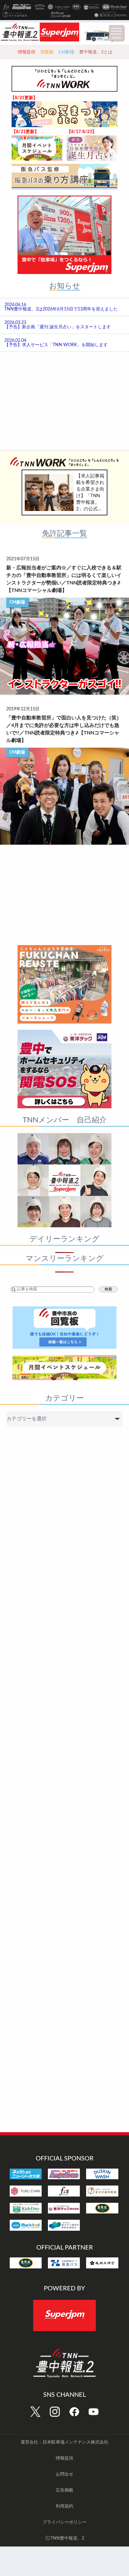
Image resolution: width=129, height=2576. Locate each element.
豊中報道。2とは (96, 52)
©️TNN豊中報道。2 (65, 2538)
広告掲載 (64, 2490)
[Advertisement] (64, 402)
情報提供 (27, 52)
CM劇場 (66, 52)
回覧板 (47, 52)
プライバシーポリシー (64, 2522)
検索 (108, 1289)
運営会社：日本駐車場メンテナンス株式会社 (64, 2442)
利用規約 (64, 2506)
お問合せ (64, 2474)
